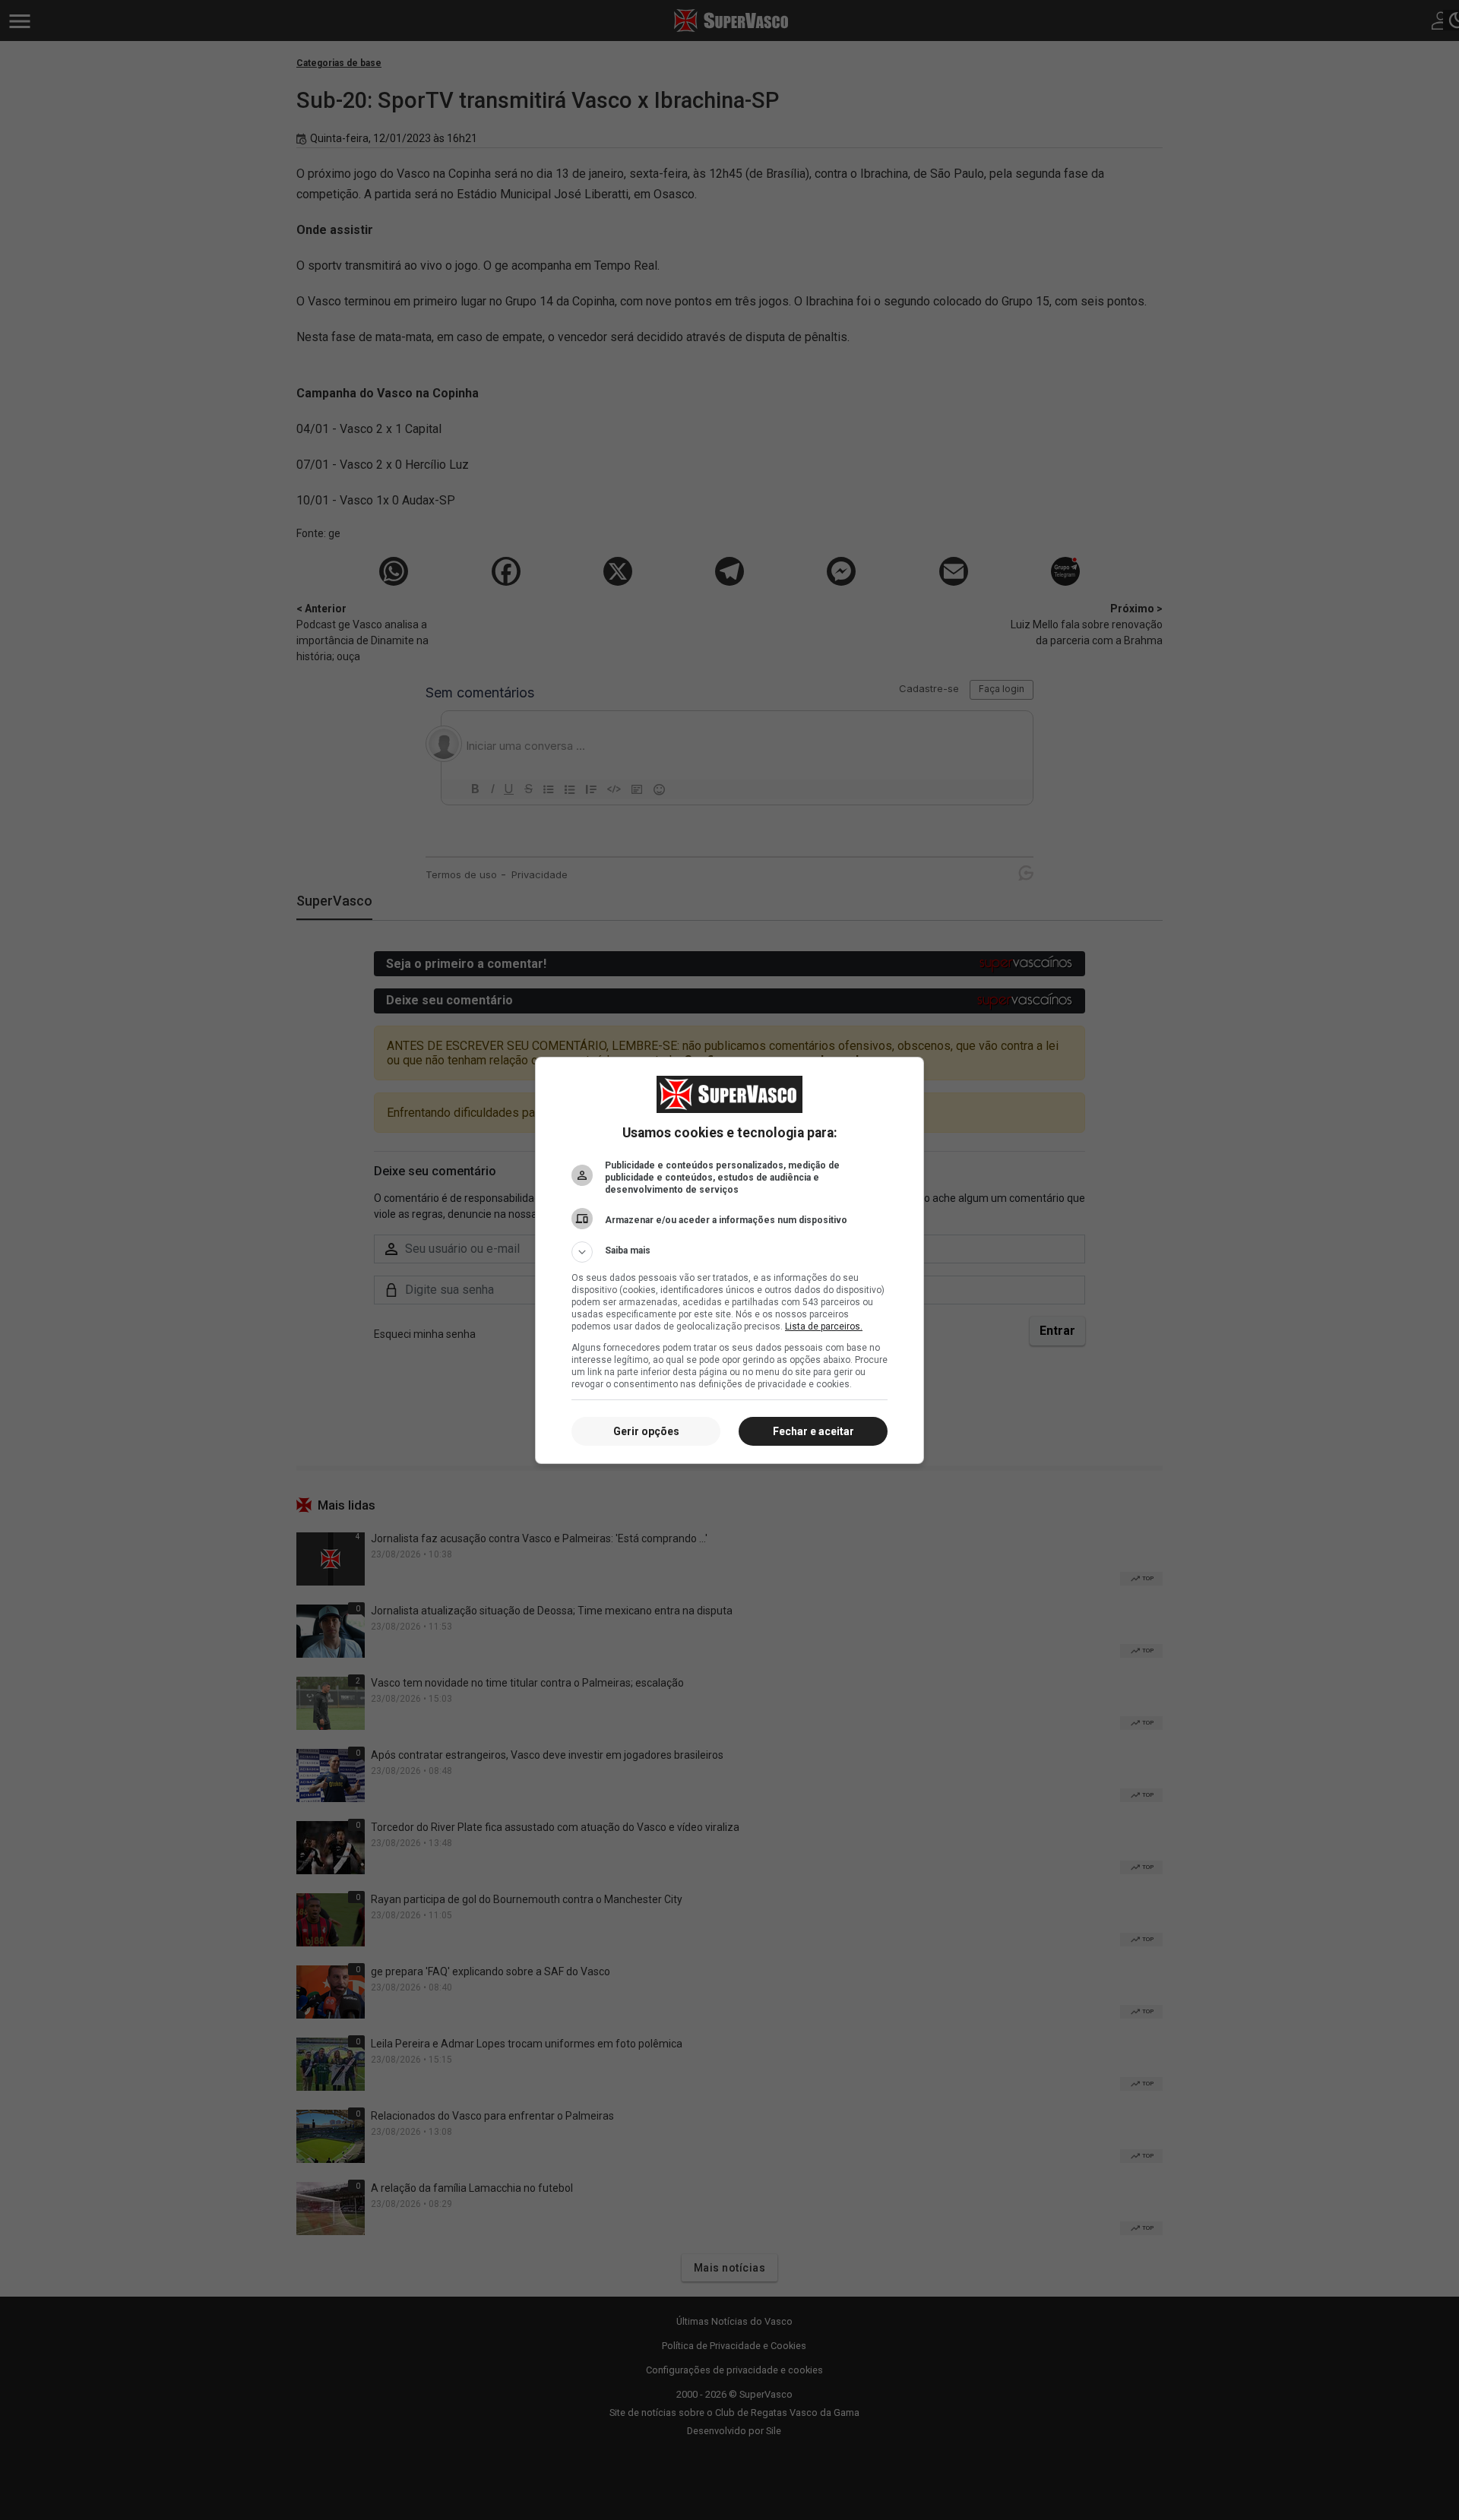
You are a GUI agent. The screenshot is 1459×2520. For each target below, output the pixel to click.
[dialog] (729, 1260)
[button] (729, 1252)
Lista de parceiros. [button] (824, 1326)
